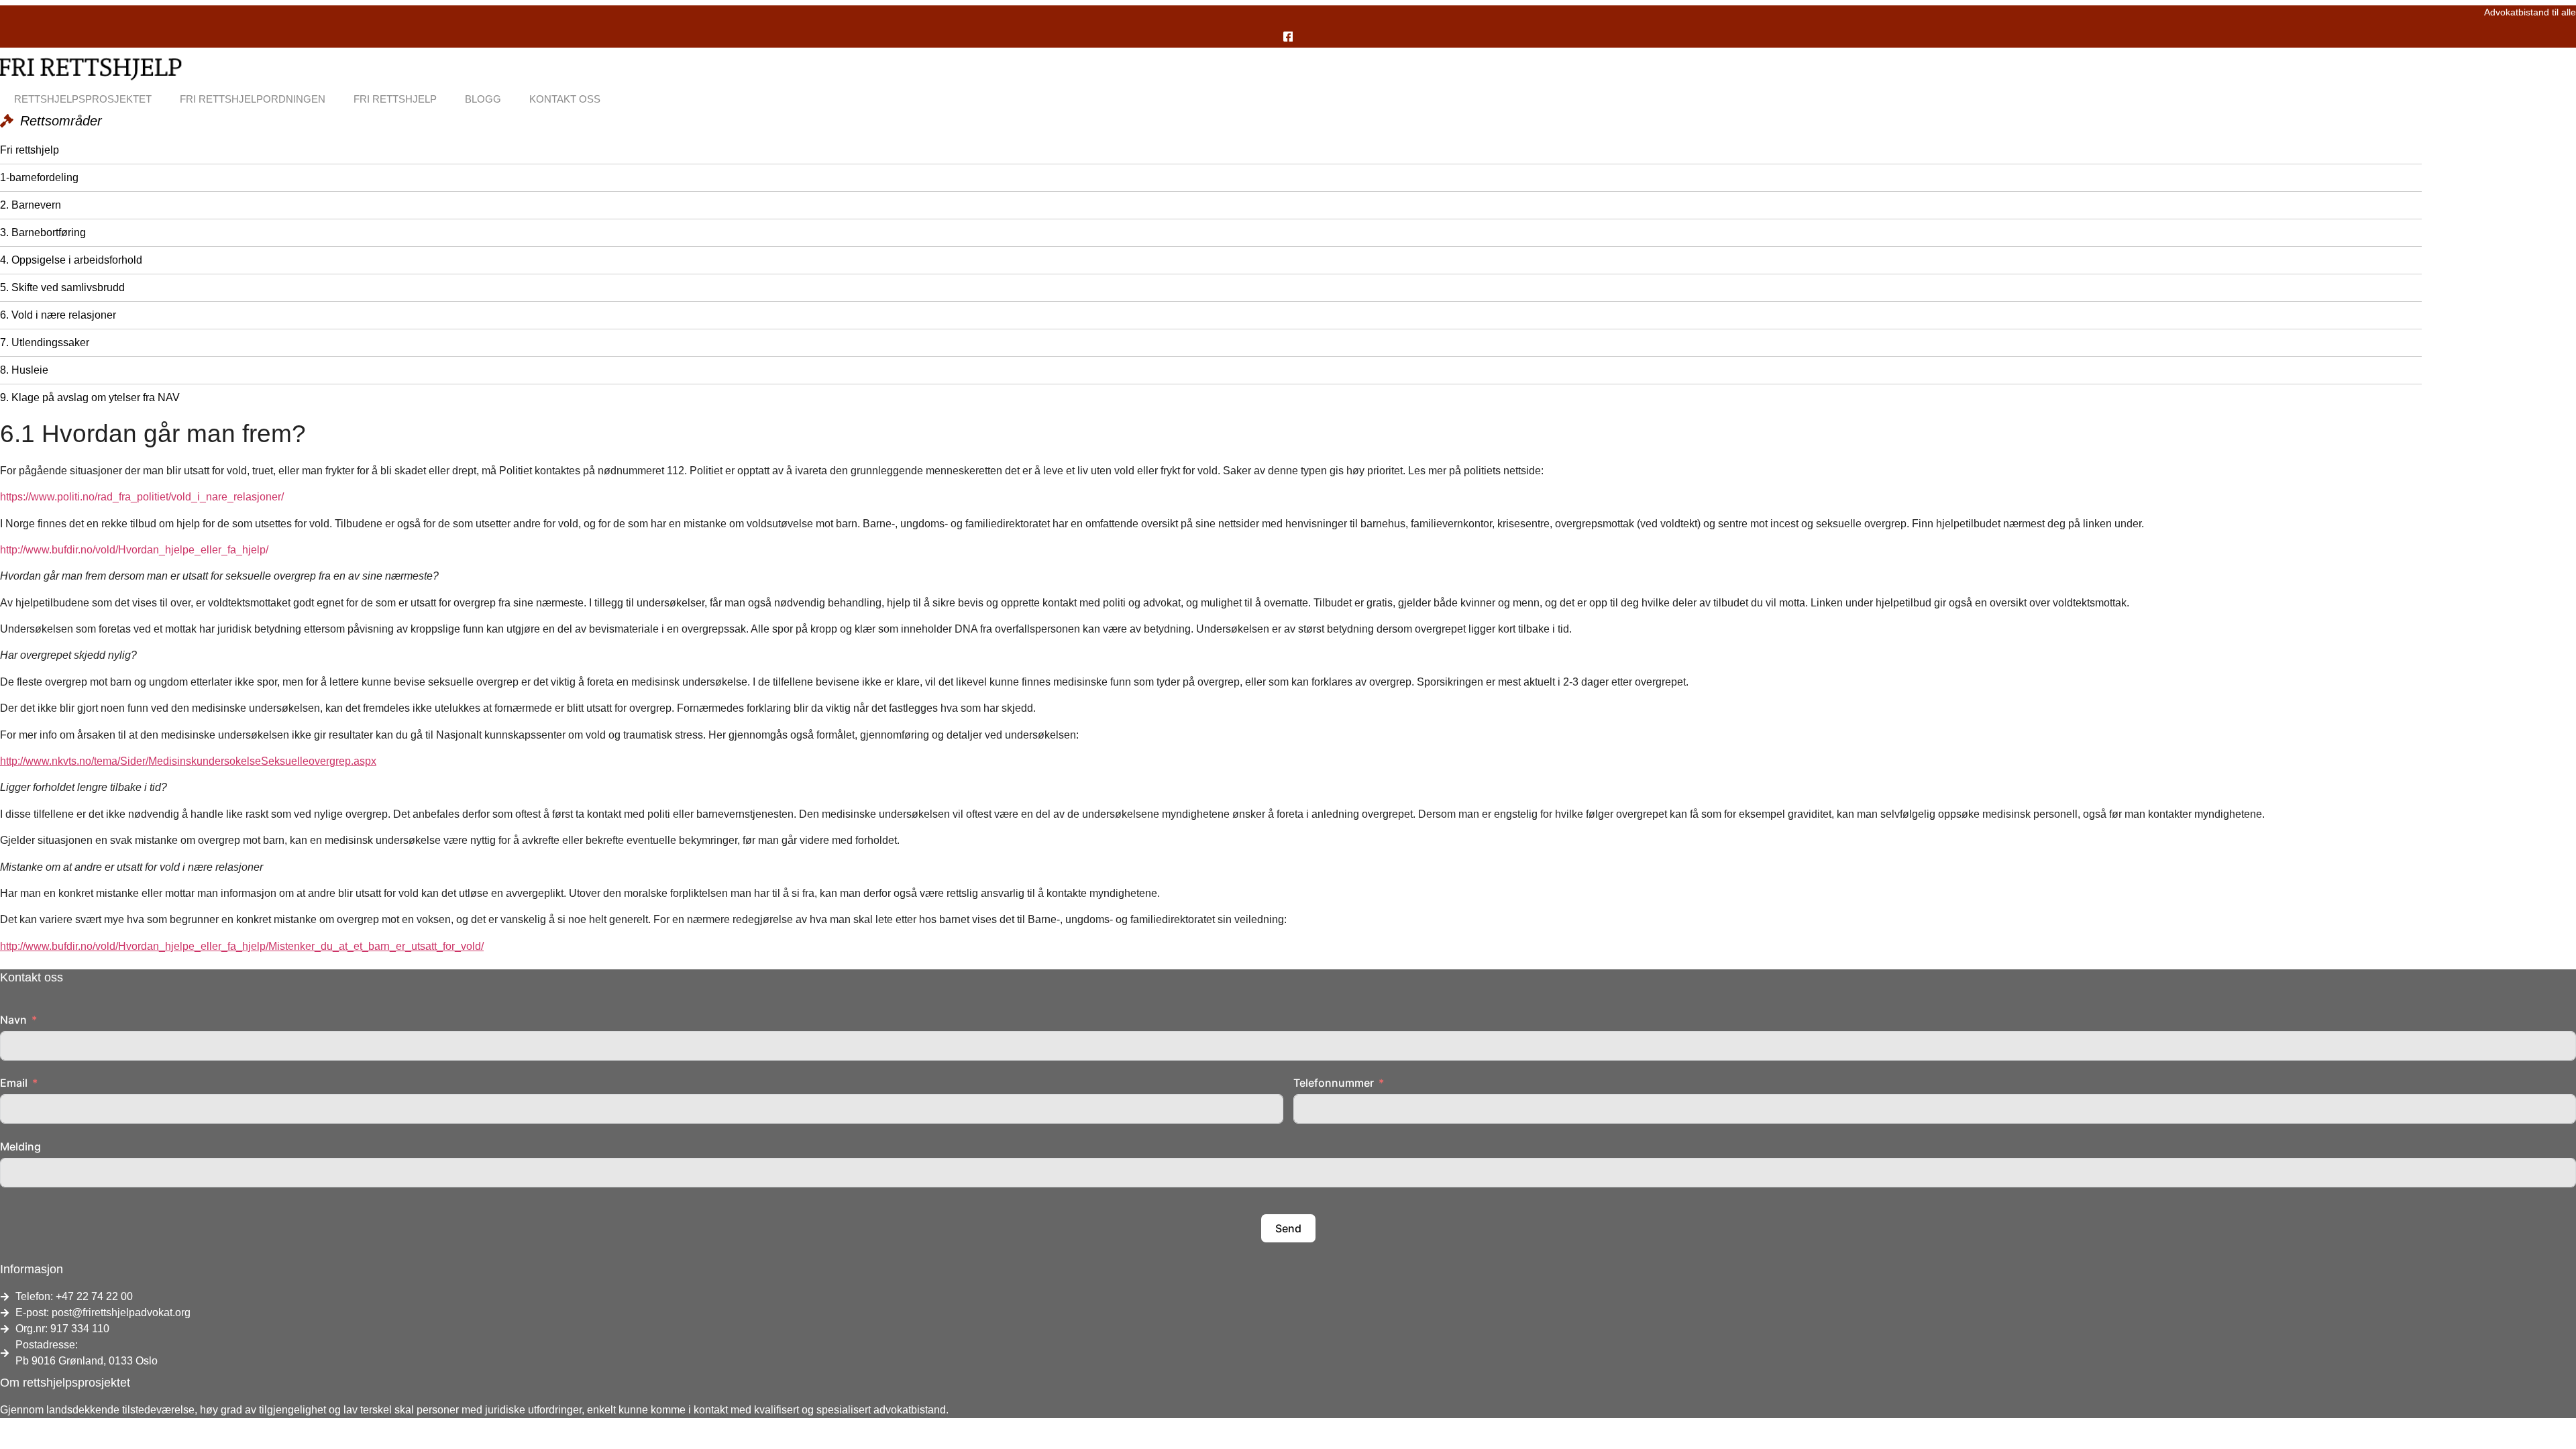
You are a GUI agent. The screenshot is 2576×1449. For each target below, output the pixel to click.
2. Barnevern (31, 205)
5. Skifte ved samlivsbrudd (62, 287)
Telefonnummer (1334, 1083)
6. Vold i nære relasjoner (58, 315)
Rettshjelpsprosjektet (83, 99)
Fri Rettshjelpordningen (253, 99)
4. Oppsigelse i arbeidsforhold (71, 260)
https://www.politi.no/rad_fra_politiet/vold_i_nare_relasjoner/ (142, 497)
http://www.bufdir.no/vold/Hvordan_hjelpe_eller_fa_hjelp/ (134, 550)
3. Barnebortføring (43, 232)
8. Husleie (24, 370)
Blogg (483, 99)
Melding (20, 1146)
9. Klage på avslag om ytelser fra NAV (90, 397)
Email (14, 1083)
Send (1288, 1228)
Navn (13, 1020)
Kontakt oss (565, 99)
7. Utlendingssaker (45, 342)
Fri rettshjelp (395, 99)
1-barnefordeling (39, 177)
